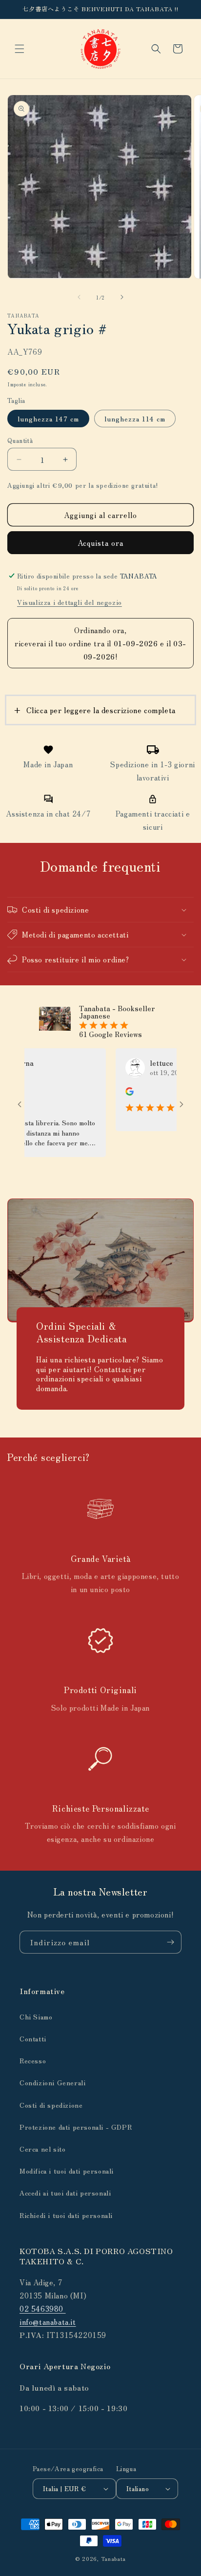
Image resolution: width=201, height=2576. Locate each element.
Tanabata (114, 2558)
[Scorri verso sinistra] (79, 297)
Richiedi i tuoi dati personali (66, 2215)
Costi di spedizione (51, 2105)
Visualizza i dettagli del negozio (70, 602)
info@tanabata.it (48, 2322)
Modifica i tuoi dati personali (67, 2171)
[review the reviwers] (109, 1093)
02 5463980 (43, 2308)
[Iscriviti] (170, 1942)
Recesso (33, 2060)
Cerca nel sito (42, 2149)
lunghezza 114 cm (135, 419)
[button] (20, 49)
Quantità (20, 440)
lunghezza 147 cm (48, 419)
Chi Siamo (36, 2017)
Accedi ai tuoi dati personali (65, 2193)
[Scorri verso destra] (122, 297)
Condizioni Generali (52, 2082)
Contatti (33, 2038)
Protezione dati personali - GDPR (76, 2127)
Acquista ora (100, 543)
